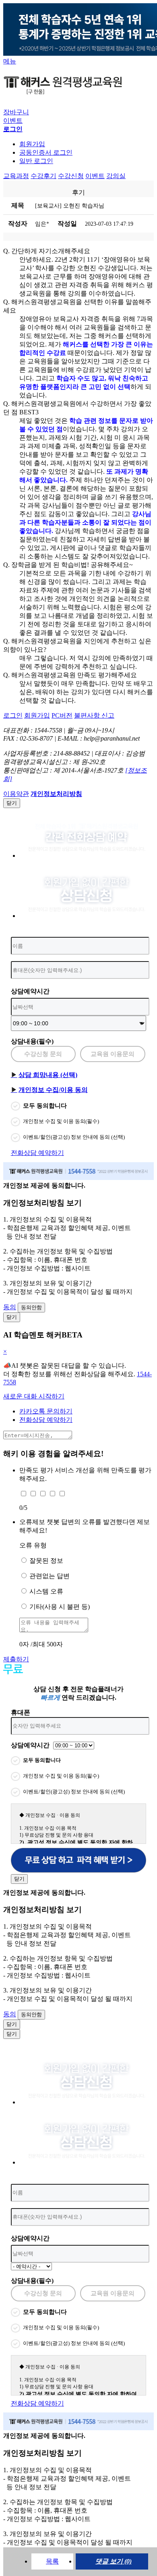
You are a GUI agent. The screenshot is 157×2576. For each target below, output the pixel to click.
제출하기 (16, 1659)
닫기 (12, 803)
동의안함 (31, 1307)
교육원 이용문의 (113, 1054)
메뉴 (10, 61)
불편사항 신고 (94, 715)
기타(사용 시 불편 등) (60, 1607)
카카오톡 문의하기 (46, 1411)
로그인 (13, 715)
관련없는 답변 (50, 1576)
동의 (10, 1307)
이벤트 (13, 121)
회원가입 (32, 144)
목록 (52, 2561)
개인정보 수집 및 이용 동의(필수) (61, 1121)
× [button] (5, 1351)
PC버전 (62, 715)
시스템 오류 (46, 1591)
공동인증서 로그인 (46, 152)
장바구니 (16, 112)
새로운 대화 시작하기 (34, 1396)
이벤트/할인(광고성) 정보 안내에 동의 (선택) (74, 1137)
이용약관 (16, 794)
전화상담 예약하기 (37, 1153)
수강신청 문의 (43, 1054)
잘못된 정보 (46, 1561)
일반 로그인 (36, 161)
